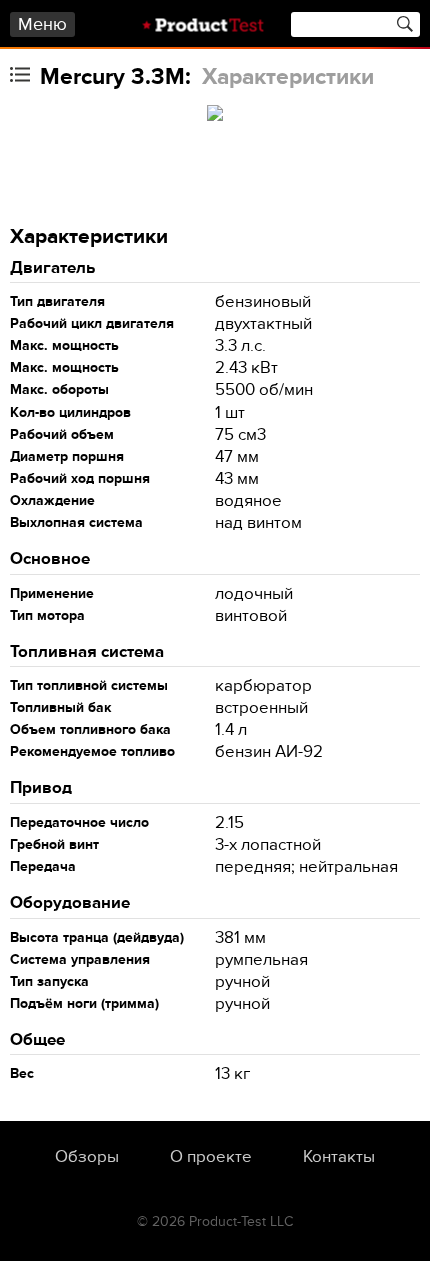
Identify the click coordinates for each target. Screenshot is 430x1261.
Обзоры (87, 1157)
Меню (42, 24)
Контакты (339, 1157)
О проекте (211, 1157)
